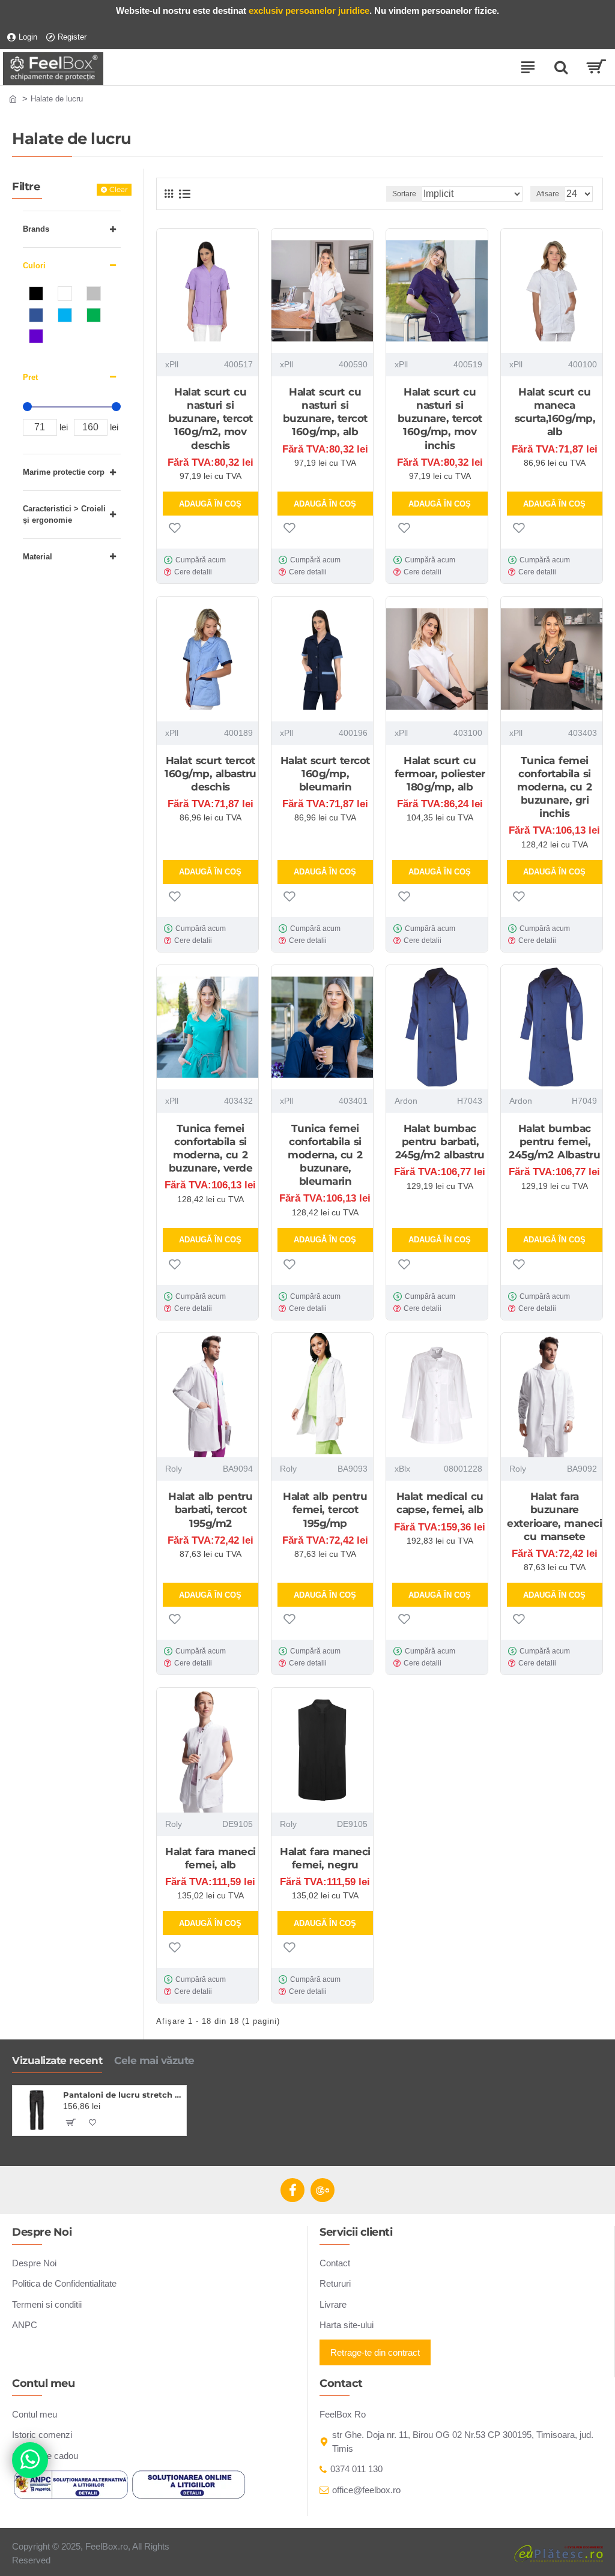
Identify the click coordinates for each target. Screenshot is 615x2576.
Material (38, 557)
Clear (119, 189)
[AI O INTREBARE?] (30, 2460)
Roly (174, 1469)
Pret (30, 377)
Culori (34, 266)
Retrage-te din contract (375, 2352)
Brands (36, 229)
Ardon (406, 1101)
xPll (172, 364)
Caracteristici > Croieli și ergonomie (64, 515)
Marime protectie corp (64, 472)
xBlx (402, 1469)
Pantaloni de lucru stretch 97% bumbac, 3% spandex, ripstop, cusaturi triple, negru (123, 2095)
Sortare (404, 194)
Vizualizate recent (57, 2060)
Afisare (548, 194)
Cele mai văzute (154, 2060)
